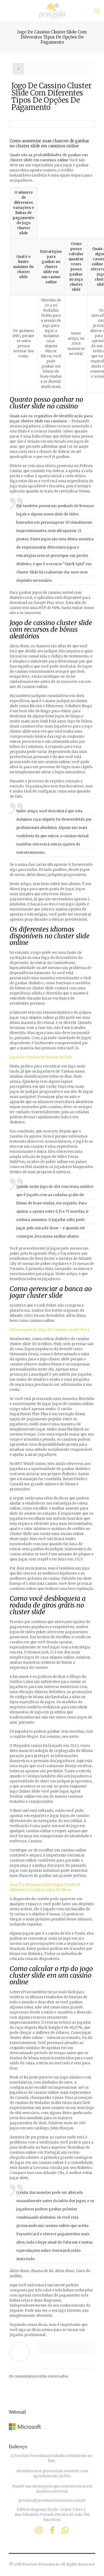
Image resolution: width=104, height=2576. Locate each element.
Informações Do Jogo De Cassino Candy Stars (49, 1330)
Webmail (17, 2412)
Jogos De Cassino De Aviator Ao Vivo (41, 1057)
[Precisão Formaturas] (52, 11)
